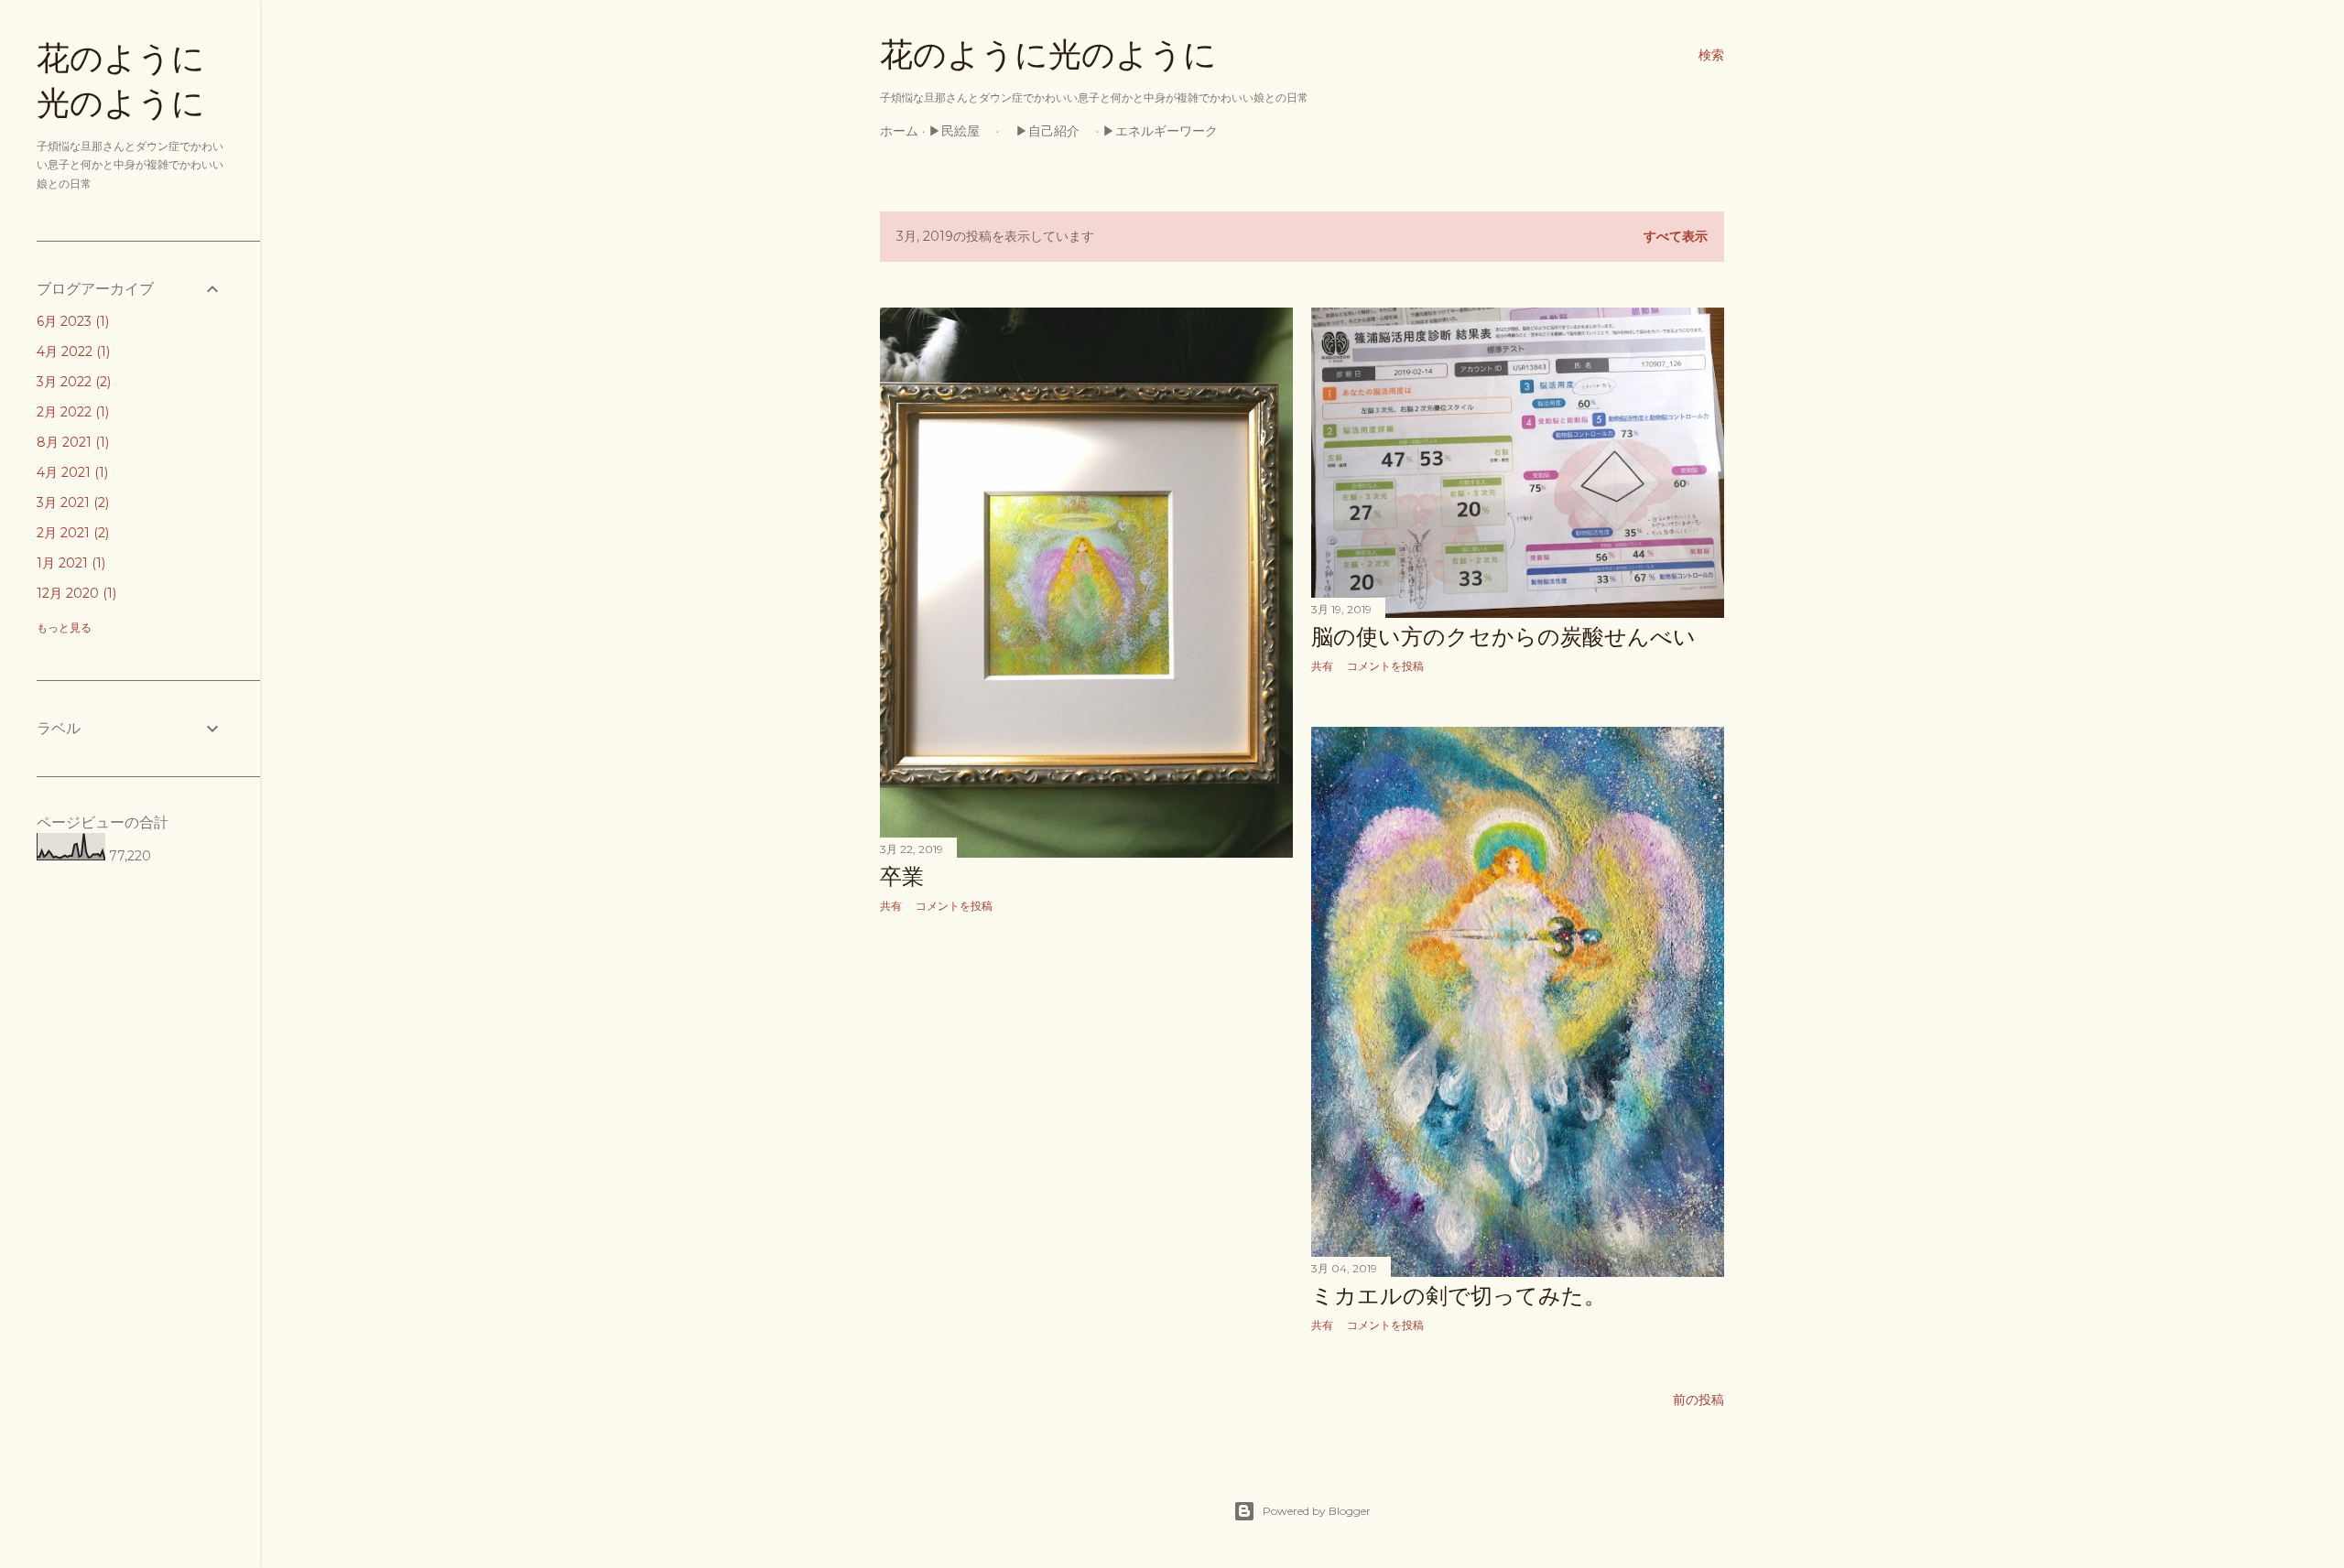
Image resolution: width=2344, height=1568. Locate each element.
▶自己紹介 (1047, 131)
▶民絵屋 (960, 131)
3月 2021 (71, 503)
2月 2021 (71, 533)
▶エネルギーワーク (1167, 131)
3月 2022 (72, 382)
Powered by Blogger (1317, 1511)
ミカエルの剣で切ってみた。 (1459, 1296)
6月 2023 (71, 321)
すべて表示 (1676, 236)
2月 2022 (71, 412)
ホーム (899, 131)
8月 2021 (71, 442)
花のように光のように (1048, 54)
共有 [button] (891, 906)
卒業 (902, 876)
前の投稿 (1698, 1400)
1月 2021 (69, 563)
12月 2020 (75, 593)
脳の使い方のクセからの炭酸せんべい (1503, 637)
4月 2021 (71, 472)
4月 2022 (71, 351)
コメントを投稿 (954, 906)
